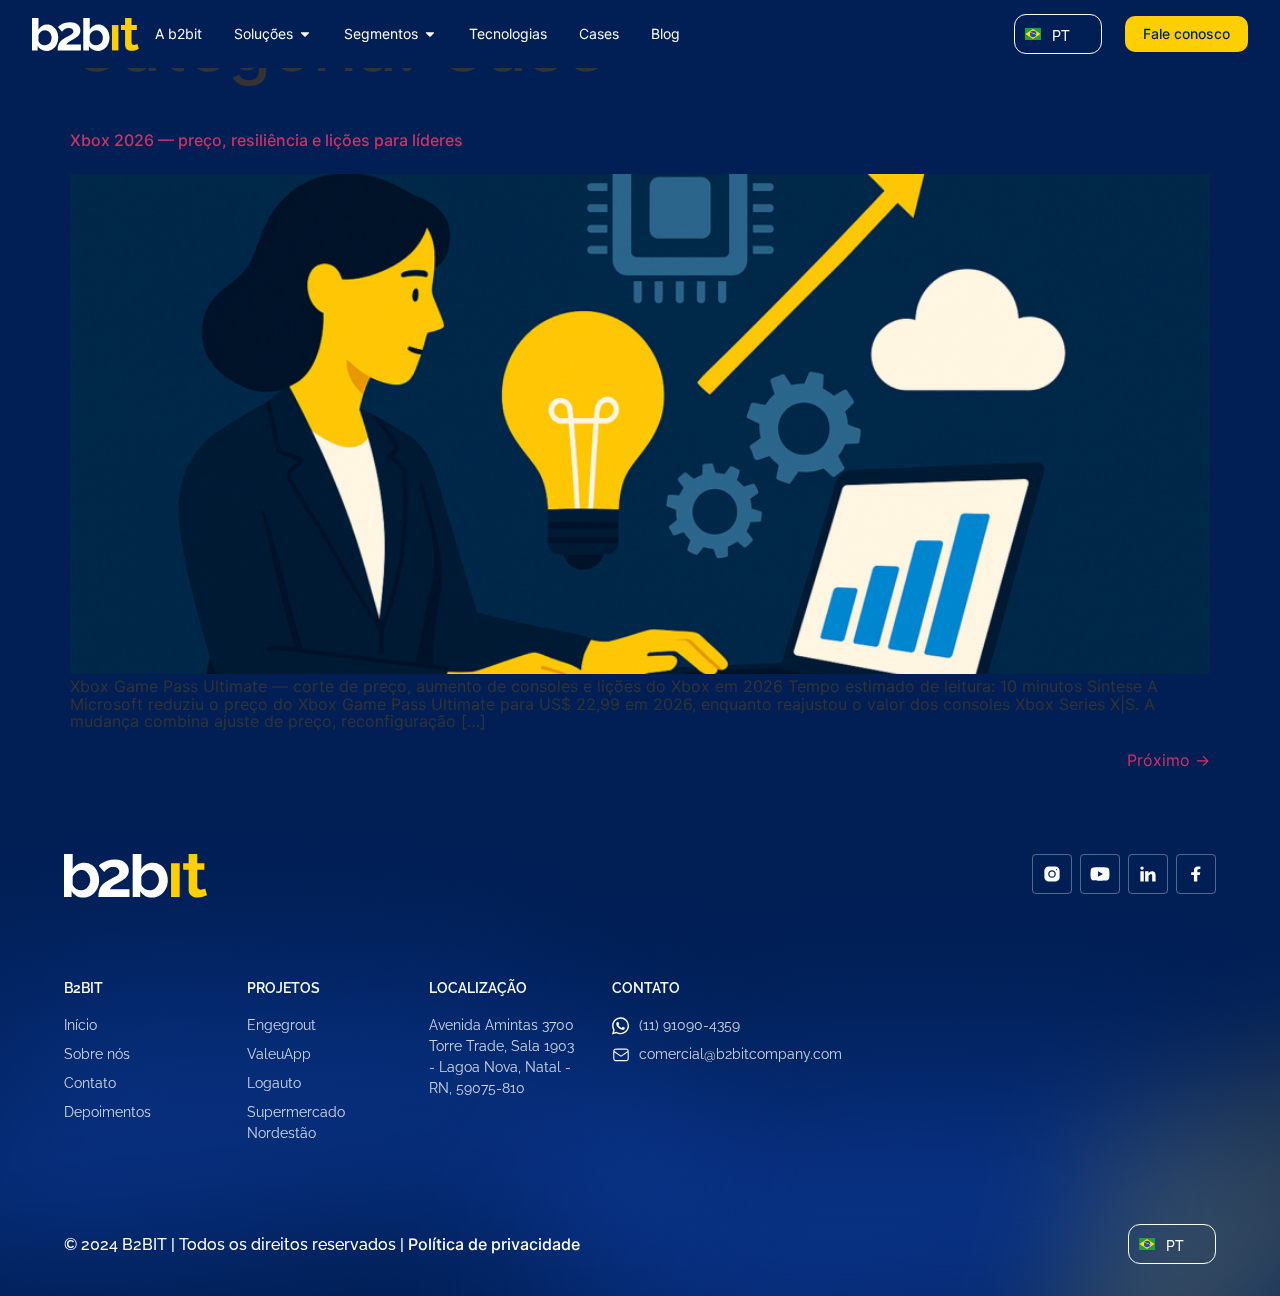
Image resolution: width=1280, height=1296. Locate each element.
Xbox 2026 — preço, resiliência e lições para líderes (266, 140)
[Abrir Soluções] (305, 34)
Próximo (1168, 760)
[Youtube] (1100, 874)
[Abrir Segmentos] (430, 34)
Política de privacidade (494, 1244)
